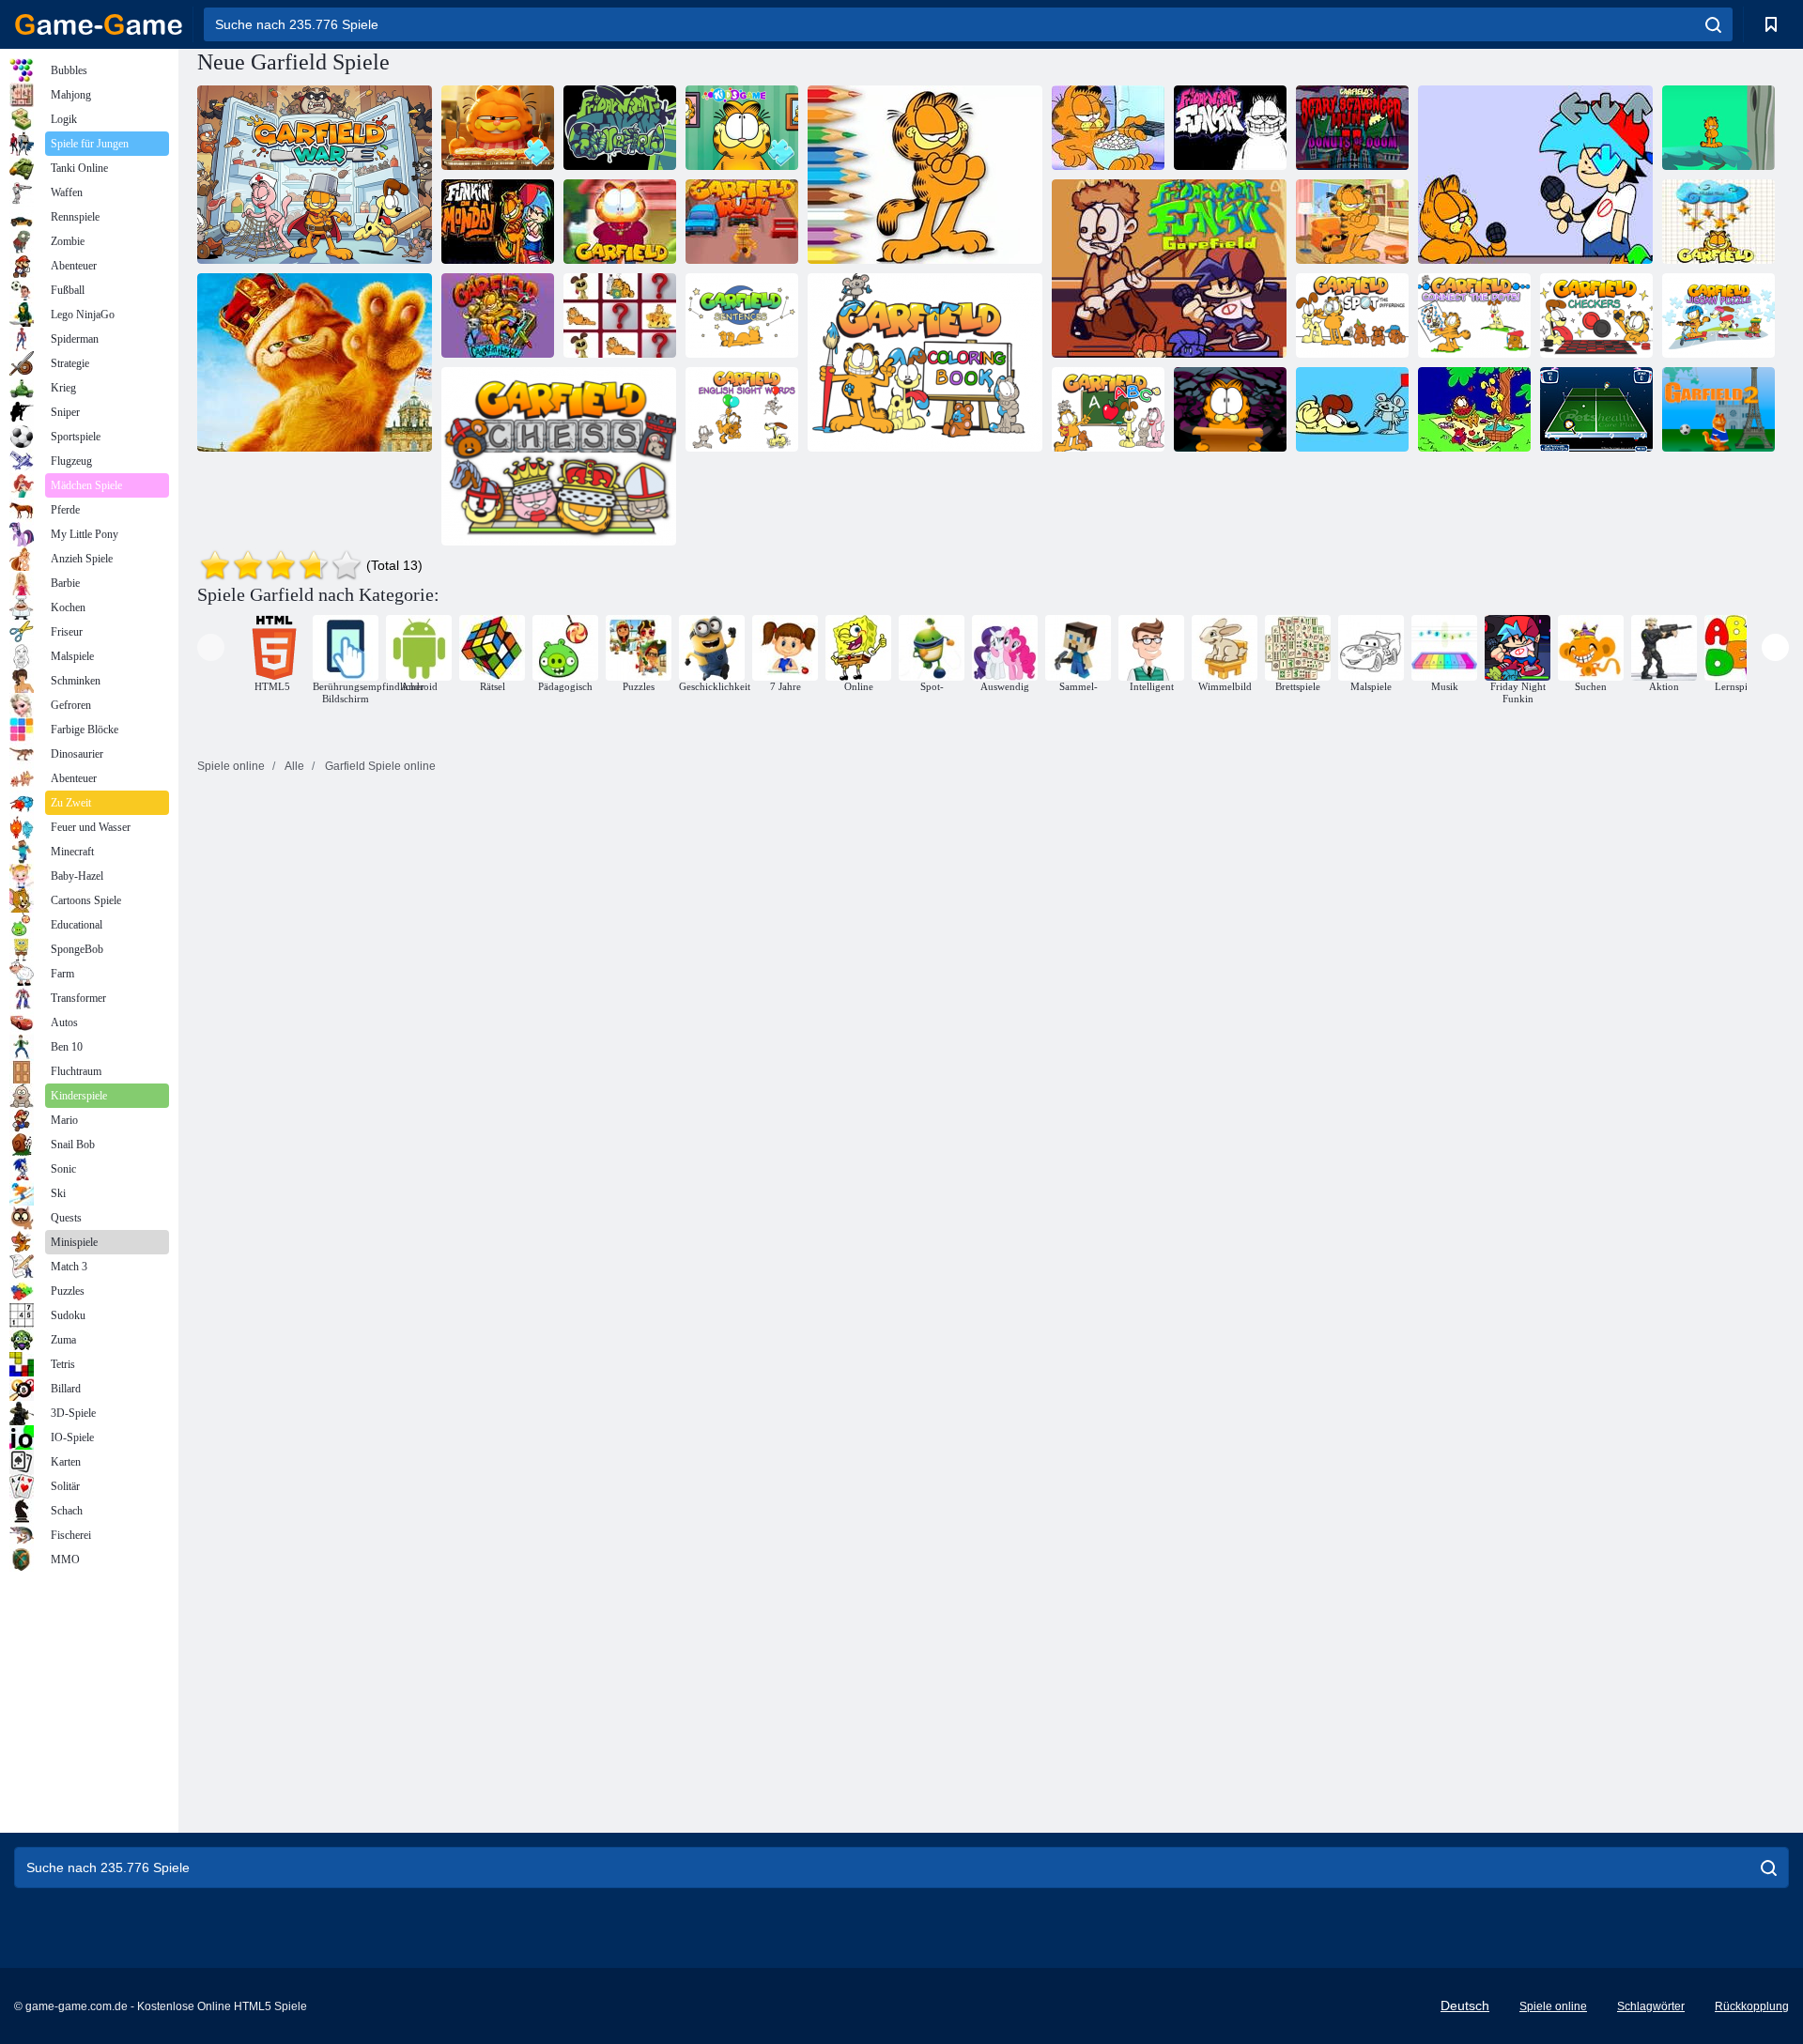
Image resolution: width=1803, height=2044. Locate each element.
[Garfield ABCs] (1108, 409)
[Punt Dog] (1352, 409)
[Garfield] (620, 222)
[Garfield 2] (1718, 409)
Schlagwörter (1651, 2006)
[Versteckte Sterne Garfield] (1718, 222)
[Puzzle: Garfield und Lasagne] (498, 128)
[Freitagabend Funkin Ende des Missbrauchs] (1230, 128)
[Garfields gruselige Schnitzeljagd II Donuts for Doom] (1352, 128)
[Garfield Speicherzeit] (620, 315)
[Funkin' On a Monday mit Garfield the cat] (498, 222)
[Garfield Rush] (742, 222)
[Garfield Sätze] (742, 315)
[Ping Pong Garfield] (1596, 409)
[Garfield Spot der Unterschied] (1352, 315)
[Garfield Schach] (559, 456)
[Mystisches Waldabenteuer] (1718, 128)
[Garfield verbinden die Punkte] (1474, 315)
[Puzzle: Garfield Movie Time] (1108, 128)
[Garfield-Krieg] (315, 175)
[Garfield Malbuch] (925, 362)
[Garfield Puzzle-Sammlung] (315, 362)
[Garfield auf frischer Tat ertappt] (498, 315)
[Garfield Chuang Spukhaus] (1230, 409)
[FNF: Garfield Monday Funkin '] (1535, 175)
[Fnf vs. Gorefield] (620, 128)
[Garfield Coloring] (1474, 409)
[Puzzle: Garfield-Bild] (742, 128)
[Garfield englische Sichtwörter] (742, 409)
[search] (1713, 24)
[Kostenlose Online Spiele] (99, 24)
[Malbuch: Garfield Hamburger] (925, 175)
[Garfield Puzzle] (1352, 222)
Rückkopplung (1752, 2006)
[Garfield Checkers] (1596, 315)
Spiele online (1553, 2006)
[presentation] (211, 647)
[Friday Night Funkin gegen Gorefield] (1169, 269)
